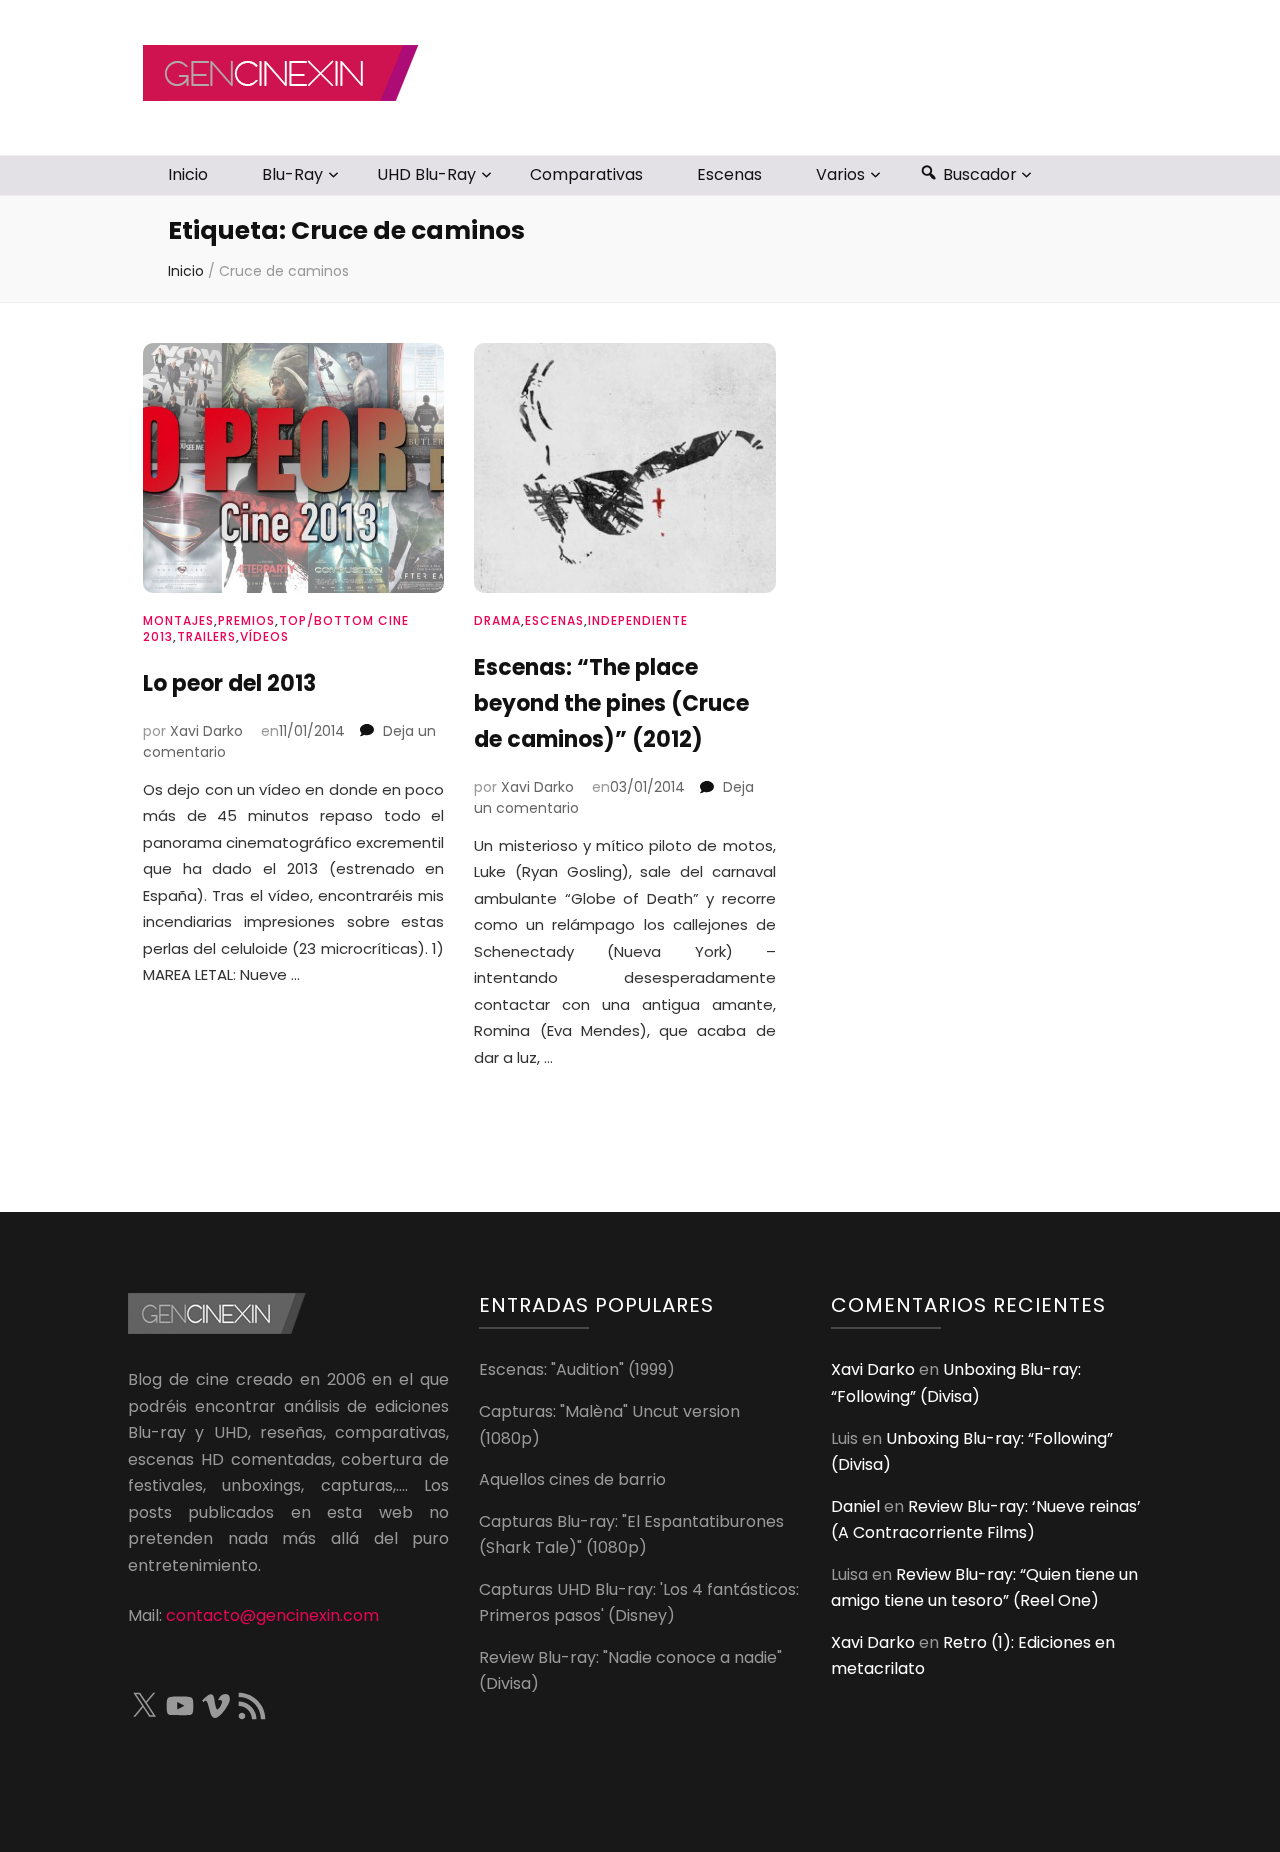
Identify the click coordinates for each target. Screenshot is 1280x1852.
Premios (246, 620)
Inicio (188, 174)
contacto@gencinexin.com (272, 1615)
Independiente (638, 620)
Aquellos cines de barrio (572, 1479)
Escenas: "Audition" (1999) (577, 1369)
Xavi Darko (206, 731)
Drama (497, 620)
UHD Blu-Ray (426, 174)
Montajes (178, 620)
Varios (840, 174)
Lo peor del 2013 (229, 683)
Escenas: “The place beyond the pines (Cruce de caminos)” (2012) (611, 703)
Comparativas (586, 174)
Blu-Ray (292, 174)
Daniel (855, 1506)
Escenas (729, 174)
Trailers (206, 636)
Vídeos (264, 636)
